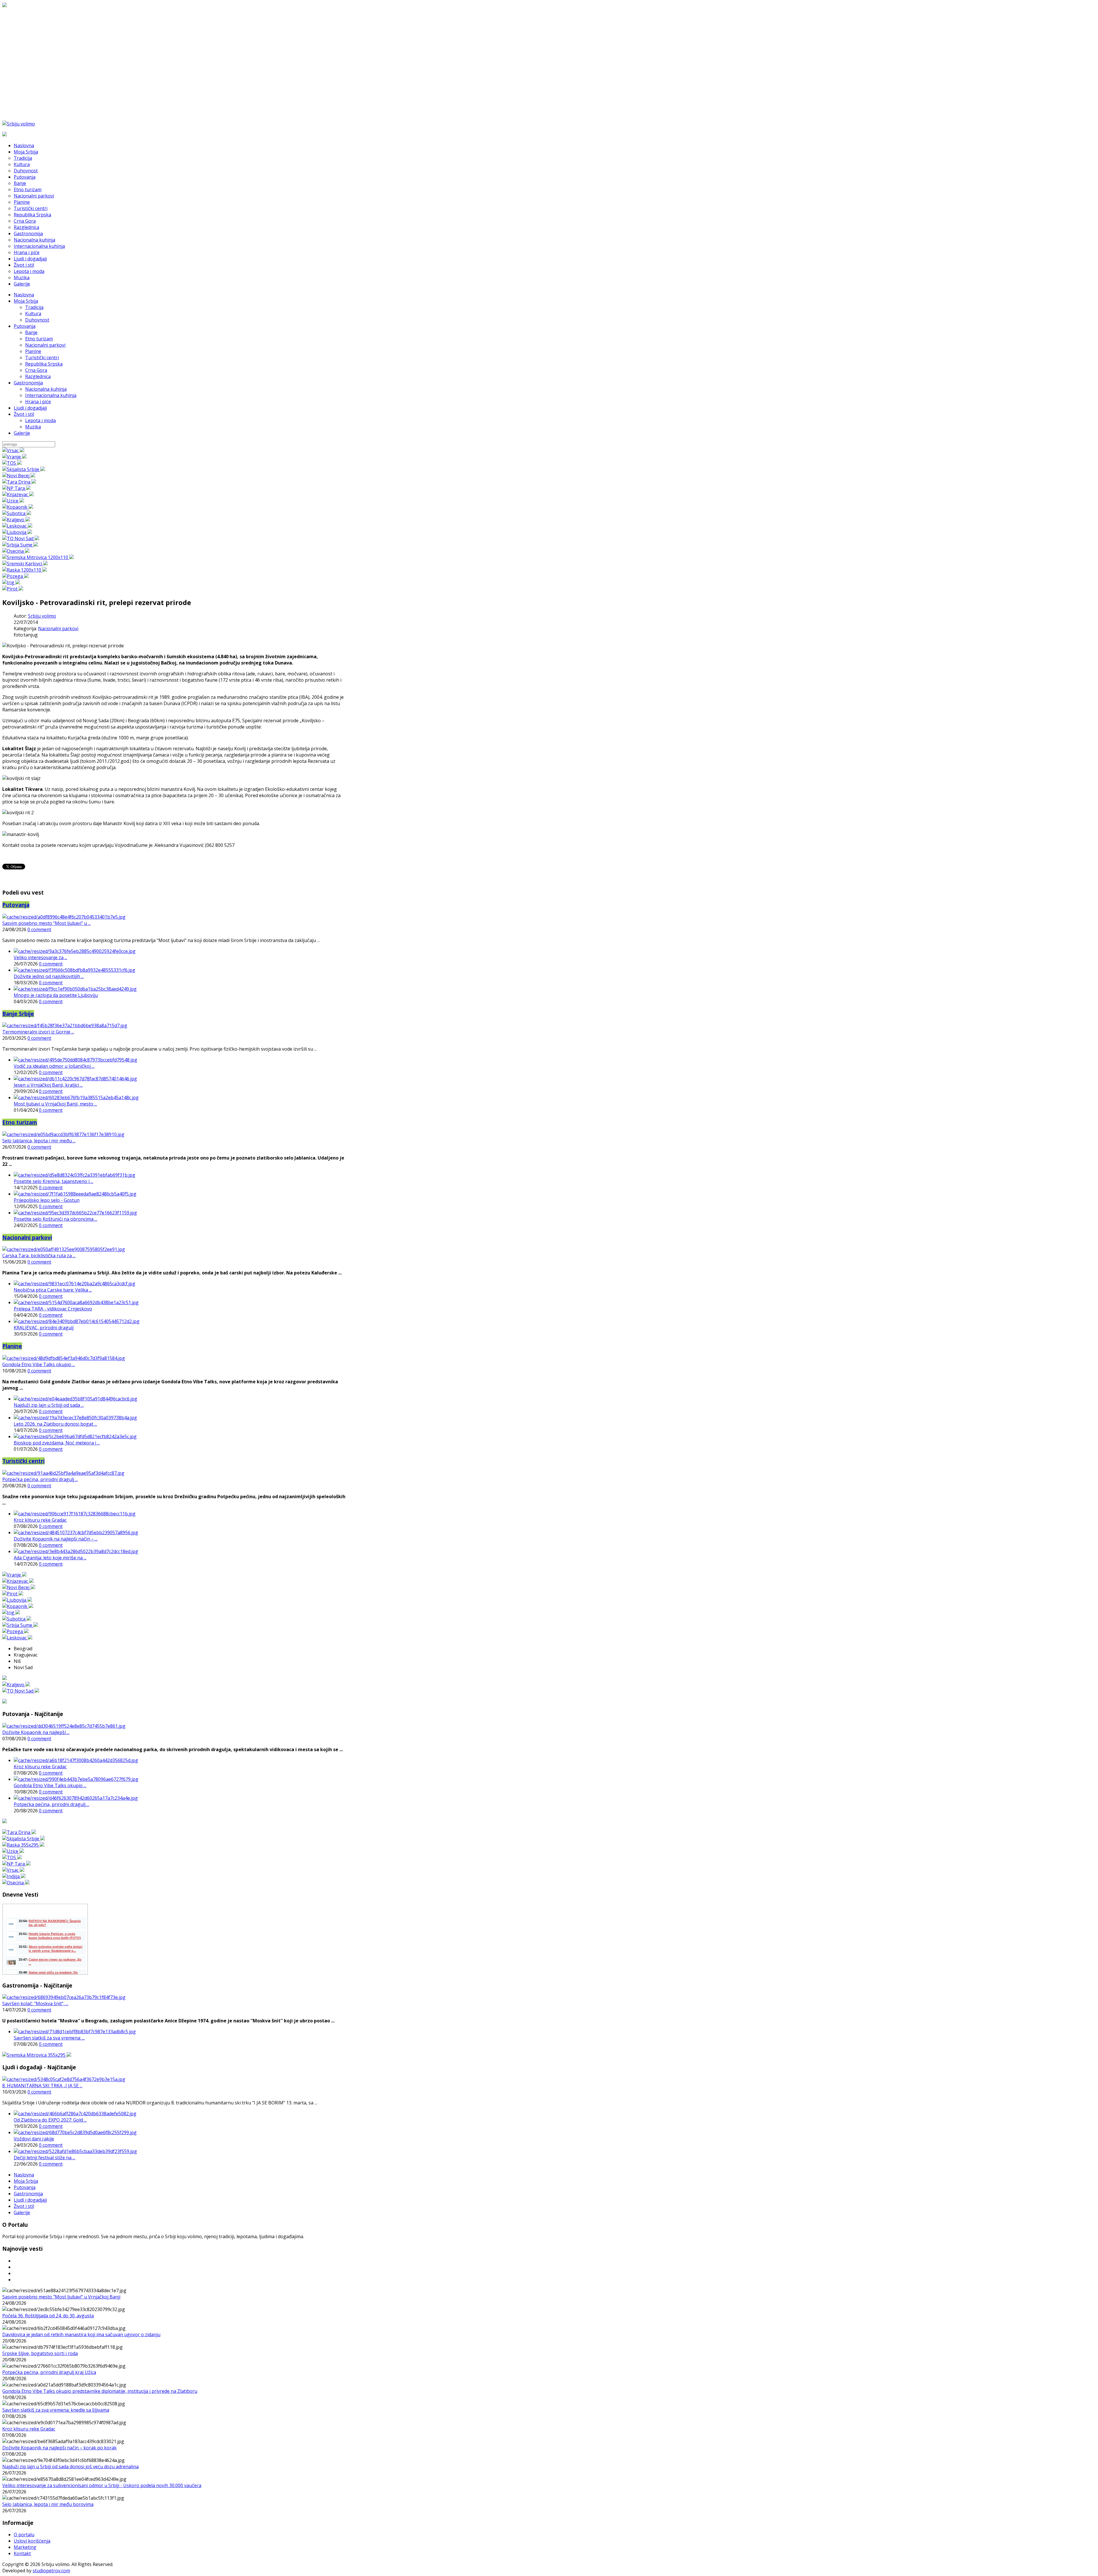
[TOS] (12, 463)
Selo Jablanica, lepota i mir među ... (39, 1141)
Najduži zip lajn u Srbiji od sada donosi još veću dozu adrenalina (70, 2467)
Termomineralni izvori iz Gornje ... (38, 1032)
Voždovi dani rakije (34, 2139)
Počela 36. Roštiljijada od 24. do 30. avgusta (48, 2316)
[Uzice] (13, 501)
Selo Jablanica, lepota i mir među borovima (48, 2504)
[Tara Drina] (19, 482)
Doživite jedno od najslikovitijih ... (49, 976)
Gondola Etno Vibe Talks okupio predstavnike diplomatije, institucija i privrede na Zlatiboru (100, 2391)
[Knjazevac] (18, 494)
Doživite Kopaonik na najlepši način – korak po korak (59, 2448)
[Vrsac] (13, 450)
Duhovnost (37, 320)
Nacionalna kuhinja (46, 389)
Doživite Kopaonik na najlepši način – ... (56, 1539)
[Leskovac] (17, 526)
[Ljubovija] (17, 532)
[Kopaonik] (18, 507)
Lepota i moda (40, 420)
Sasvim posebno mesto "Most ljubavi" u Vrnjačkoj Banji (61, 2297)
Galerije (22, 433)
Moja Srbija (26, 301)
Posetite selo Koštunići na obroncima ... (55, 1219)
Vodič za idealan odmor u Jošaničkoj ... (54, 1066)
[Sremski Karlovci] (25, 564)
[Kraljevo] (16, 520)
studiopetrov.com (51, 2571)
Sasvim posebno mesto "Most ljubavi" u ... (46, 923)
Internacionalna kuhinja (51, 395)
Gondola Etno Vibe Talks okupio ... (39, 1364)
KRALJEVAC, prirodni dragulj (44, 1328)
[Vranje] (14, 457)
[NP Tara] (16, 488)
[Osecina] (16, 551)
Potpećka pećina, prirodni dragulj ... (40, 1479)
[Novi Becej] (19, 476)
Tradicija (34, 307)
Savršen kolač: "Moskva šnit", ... (35, 2004)
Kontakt (22, 2553)
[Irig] (11, 582)
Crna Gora (36, 370)
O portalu (24, 2535)
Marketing (25, 2547)
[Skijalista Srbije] (24, 469)
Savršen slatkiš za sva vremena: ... (49, 2038)
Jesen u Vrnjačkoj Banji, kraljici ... (48, 1085)
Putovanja (25, 326)
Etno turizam (39, 339)
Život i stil (24, 414)
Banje (31, 332)
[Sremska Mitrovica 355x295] (37, 2055)
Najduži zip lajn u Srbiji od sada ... (49, 1405)
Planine (33, 351)
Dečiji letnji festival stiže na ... (44, 2158)
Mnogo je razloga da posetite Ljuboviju (56, 995)
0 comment (39, 929)
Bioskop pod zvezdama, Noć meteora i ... (57, 1443)
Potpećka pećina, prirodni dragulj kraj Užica (49, 2372)
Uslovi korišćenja (32, 2541)
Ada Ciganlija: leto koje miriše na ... (50, 1558)
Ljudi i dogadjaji (30, 408)
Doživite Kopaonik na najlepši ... (36, 1732)
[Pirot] (13, 589)
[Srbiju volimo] (19, 124)
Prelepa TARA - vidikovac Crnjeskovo (53, 1309)
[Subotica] (17, 513)
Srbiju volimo (42, 616)
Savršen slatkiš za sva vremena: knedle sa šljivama (56, 2410)
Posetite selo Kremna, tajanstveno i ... (53, 1181)
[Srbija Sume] (20, 545)
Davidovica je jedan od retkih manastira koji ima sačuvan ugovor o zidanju (81, 2334)
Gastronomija (28, 383)
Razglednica (38, 376)
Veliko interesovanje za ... (40, 957)
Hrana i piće (38, 402)
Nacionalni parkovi (45, 345)
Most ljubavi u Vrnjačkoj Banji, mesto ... (55, 1104)
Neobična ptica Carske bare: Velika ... (53, 1290)
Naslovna (24, 295)
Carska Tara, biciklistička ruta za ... (39, 1256)
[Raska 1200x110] (25, 570)
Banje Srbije (18, 1014)
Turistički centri (42, 358)
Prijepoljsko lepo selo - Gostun (47, 1200)
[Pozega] (15, 576)
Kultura (33, 314)
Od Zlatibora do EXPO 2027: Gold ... (50, 2120)
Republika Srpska (44, 364)
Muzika (33, 427)
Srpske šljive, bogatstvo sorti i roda (40, 2353)
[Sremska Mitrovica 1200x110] (38, 557)
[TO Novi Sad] (21, 538)
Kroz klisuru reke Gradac (40, 1520)
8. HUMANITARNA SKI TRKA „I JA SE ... (42, 2086)
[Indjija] (14, 1876)
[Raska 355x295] (23, 1845)
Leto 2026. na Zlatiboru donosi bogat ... (55, 1424)
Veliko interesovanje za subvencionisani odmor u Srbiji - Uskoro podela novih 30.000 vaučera (102, 2485)
